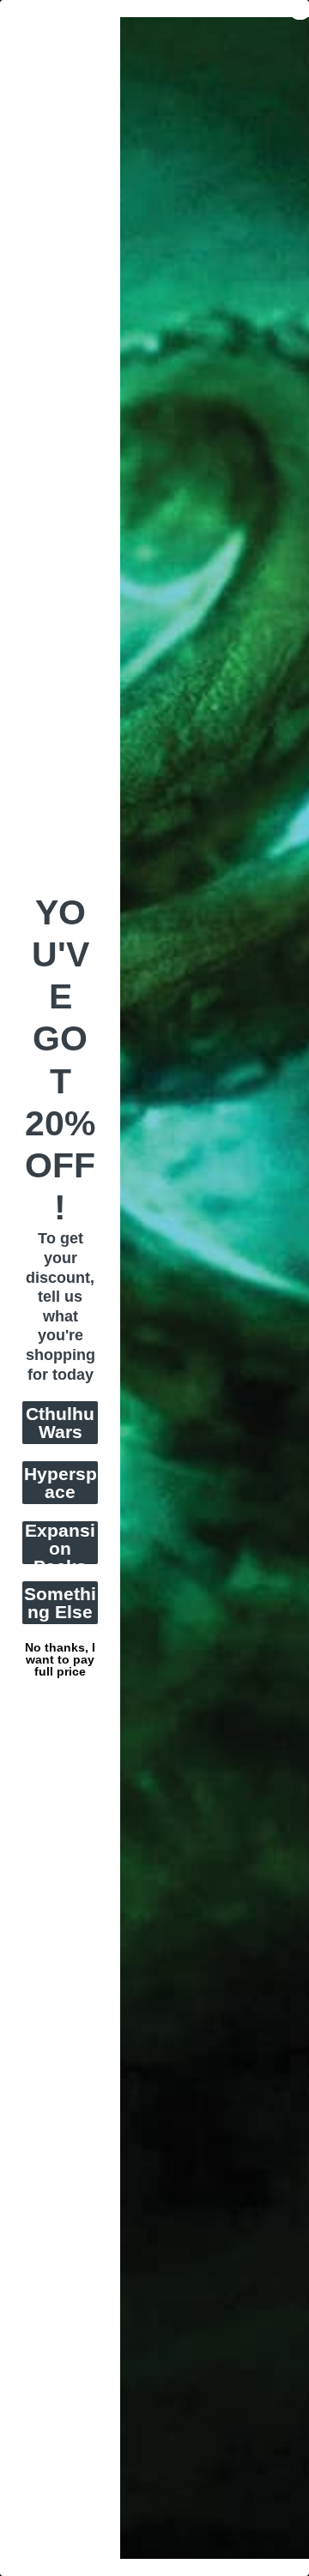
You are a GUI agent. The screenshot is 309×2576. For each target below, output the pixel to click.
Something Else (60, 1603)
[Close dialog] (300, 9)
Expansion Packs (60, 1543)
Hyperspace (61, 1483)
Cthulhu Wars (60, 1423)
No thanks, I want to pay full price (60, 1646)
